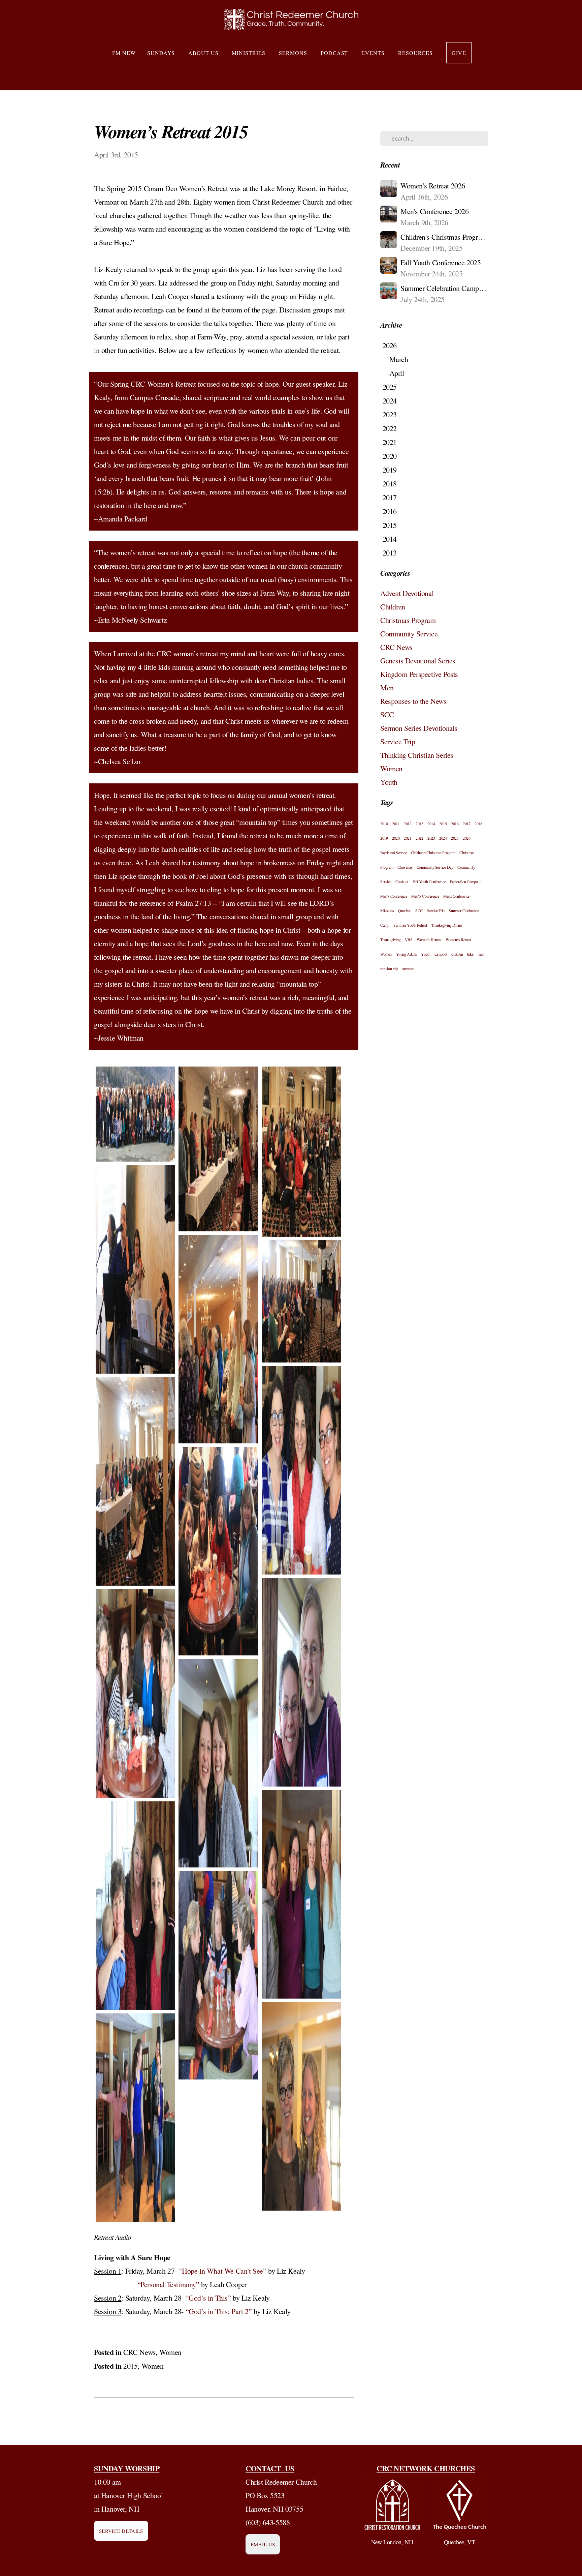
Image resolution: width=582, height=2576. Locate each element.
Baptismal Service (393, 852)
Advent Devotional (407, 593)
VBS (409, 939)
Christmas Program (408, 620)
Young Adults (407, 954)
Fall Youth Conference (429, 881)
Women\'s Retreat (458, 939)
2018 (478, 823)
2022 (419, 838)
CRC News (139, 2352)
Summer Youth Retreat (410, 925)
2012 (408, 823)
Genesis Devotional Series (418, 661)
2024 (443, 838)
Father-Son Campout (465, 881)
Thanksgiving (390, 939)
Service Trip (398, 741)
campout (441, 954)
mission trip (389, 968)
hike (470, 954)
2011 (396, 823)
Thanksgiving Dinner (447, 925)
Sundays (162, 53)
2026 (466, 838)
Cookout (402, 881)
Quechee (405, 910)
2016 (455, 823)
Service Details (121, 2531)
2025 (455, 838)
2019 (384, 838)
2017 (466, 823)
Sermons (294, 53)
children (457, 954)
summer (408, 968)
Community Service (409, 634)
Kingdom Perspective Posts (419, 674)
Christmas (405, 867)
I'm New (124, 53)
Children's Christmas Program (433, 852)
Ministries (250, 53)
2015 (130, 2366)
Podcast (335, 53)
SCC (387, 714)
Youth (389, 782)
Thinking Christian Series (417, 755)
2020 (396, 838)
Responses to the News (413, 701)
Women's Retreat (429, 939)
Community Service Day (435, 867)
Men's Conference (394, 896)
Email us (263, 2544)
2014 (431, 823)
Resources (416, 53)
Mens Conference (456, 896)
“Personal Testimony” (167, 2284)
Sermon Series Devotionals (419, 728)
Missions (387, 910)
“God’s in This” (208, 2298)
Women (170, 2352)
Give (459, 53)
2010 (384, 823)
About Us (204, 53)
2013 (419, 823)
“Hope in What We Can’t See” (222, 2271)
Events (374, 53)
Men (387, 687)
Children (393, 607)
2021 (408, 838)
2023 (431, 838)
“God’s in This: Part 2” (219, 2311)
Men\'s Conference (425, 896)
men (481, 954)
